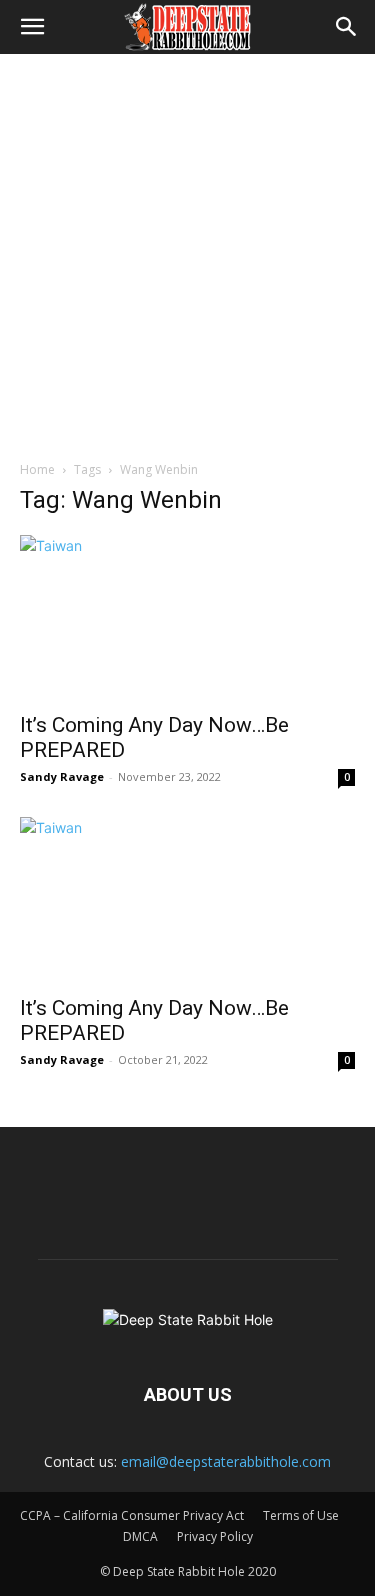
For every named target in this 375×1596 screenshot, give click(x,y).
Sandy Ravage (62, 776)
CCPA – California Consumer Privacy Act (132, 1515)
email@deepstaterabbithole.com (226, 1461)
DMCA (140, 1536)
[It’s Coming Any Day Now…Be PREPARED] (187, 617)
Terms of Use (301, 1515)
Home (37, 469)
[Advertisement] (187, 251)
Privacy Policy (215, 1536)
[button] (32, 27)
